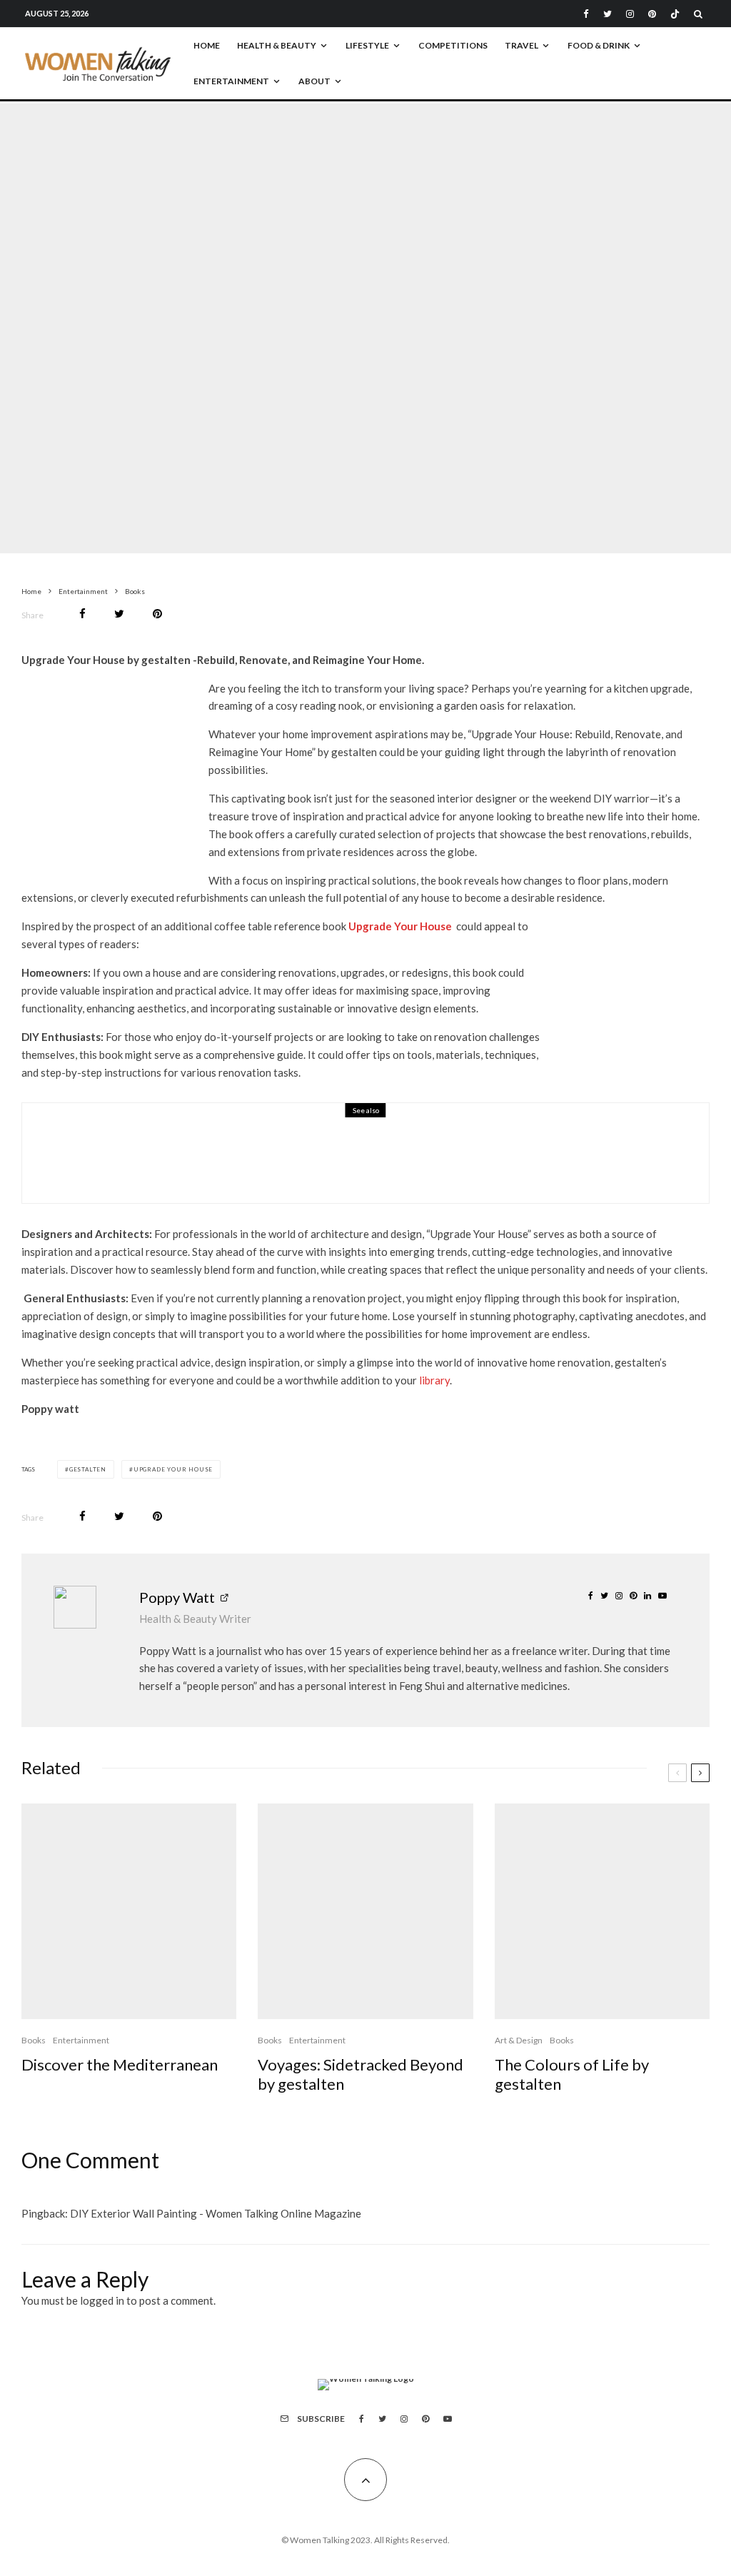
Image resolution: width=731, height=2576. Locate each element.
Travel (521, 45)
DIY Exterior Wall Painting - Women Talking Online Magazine (216, 2213)
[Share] (82, 614)
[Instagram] (630, 14)
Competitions (453, 45)
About (314, 81)
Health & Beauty (277, 45)
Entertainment (231, 81)
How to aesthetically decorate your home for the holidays (307, 1163)
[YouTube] (448, 2419)
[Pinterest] (652, 14)
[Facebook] (586, 14)
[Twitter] (608, 14)
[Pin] (157, 614)
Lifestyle (367, 45)
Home (207, 45)
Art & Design (519, 2040)
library (434, 1380)
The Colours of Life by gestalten (572, 2074)
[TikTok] (675, 14)
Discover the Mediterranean (120, 2065)
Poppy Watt (177, 1597)
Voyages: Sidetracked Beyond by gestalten (361, 2074)
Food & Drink (599, 45)
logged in (102, 2300)
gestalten (88, 1469)
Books (295, 308)
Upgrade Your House (173, 1469)
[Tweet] (119, 614)
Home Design (340, 308)
